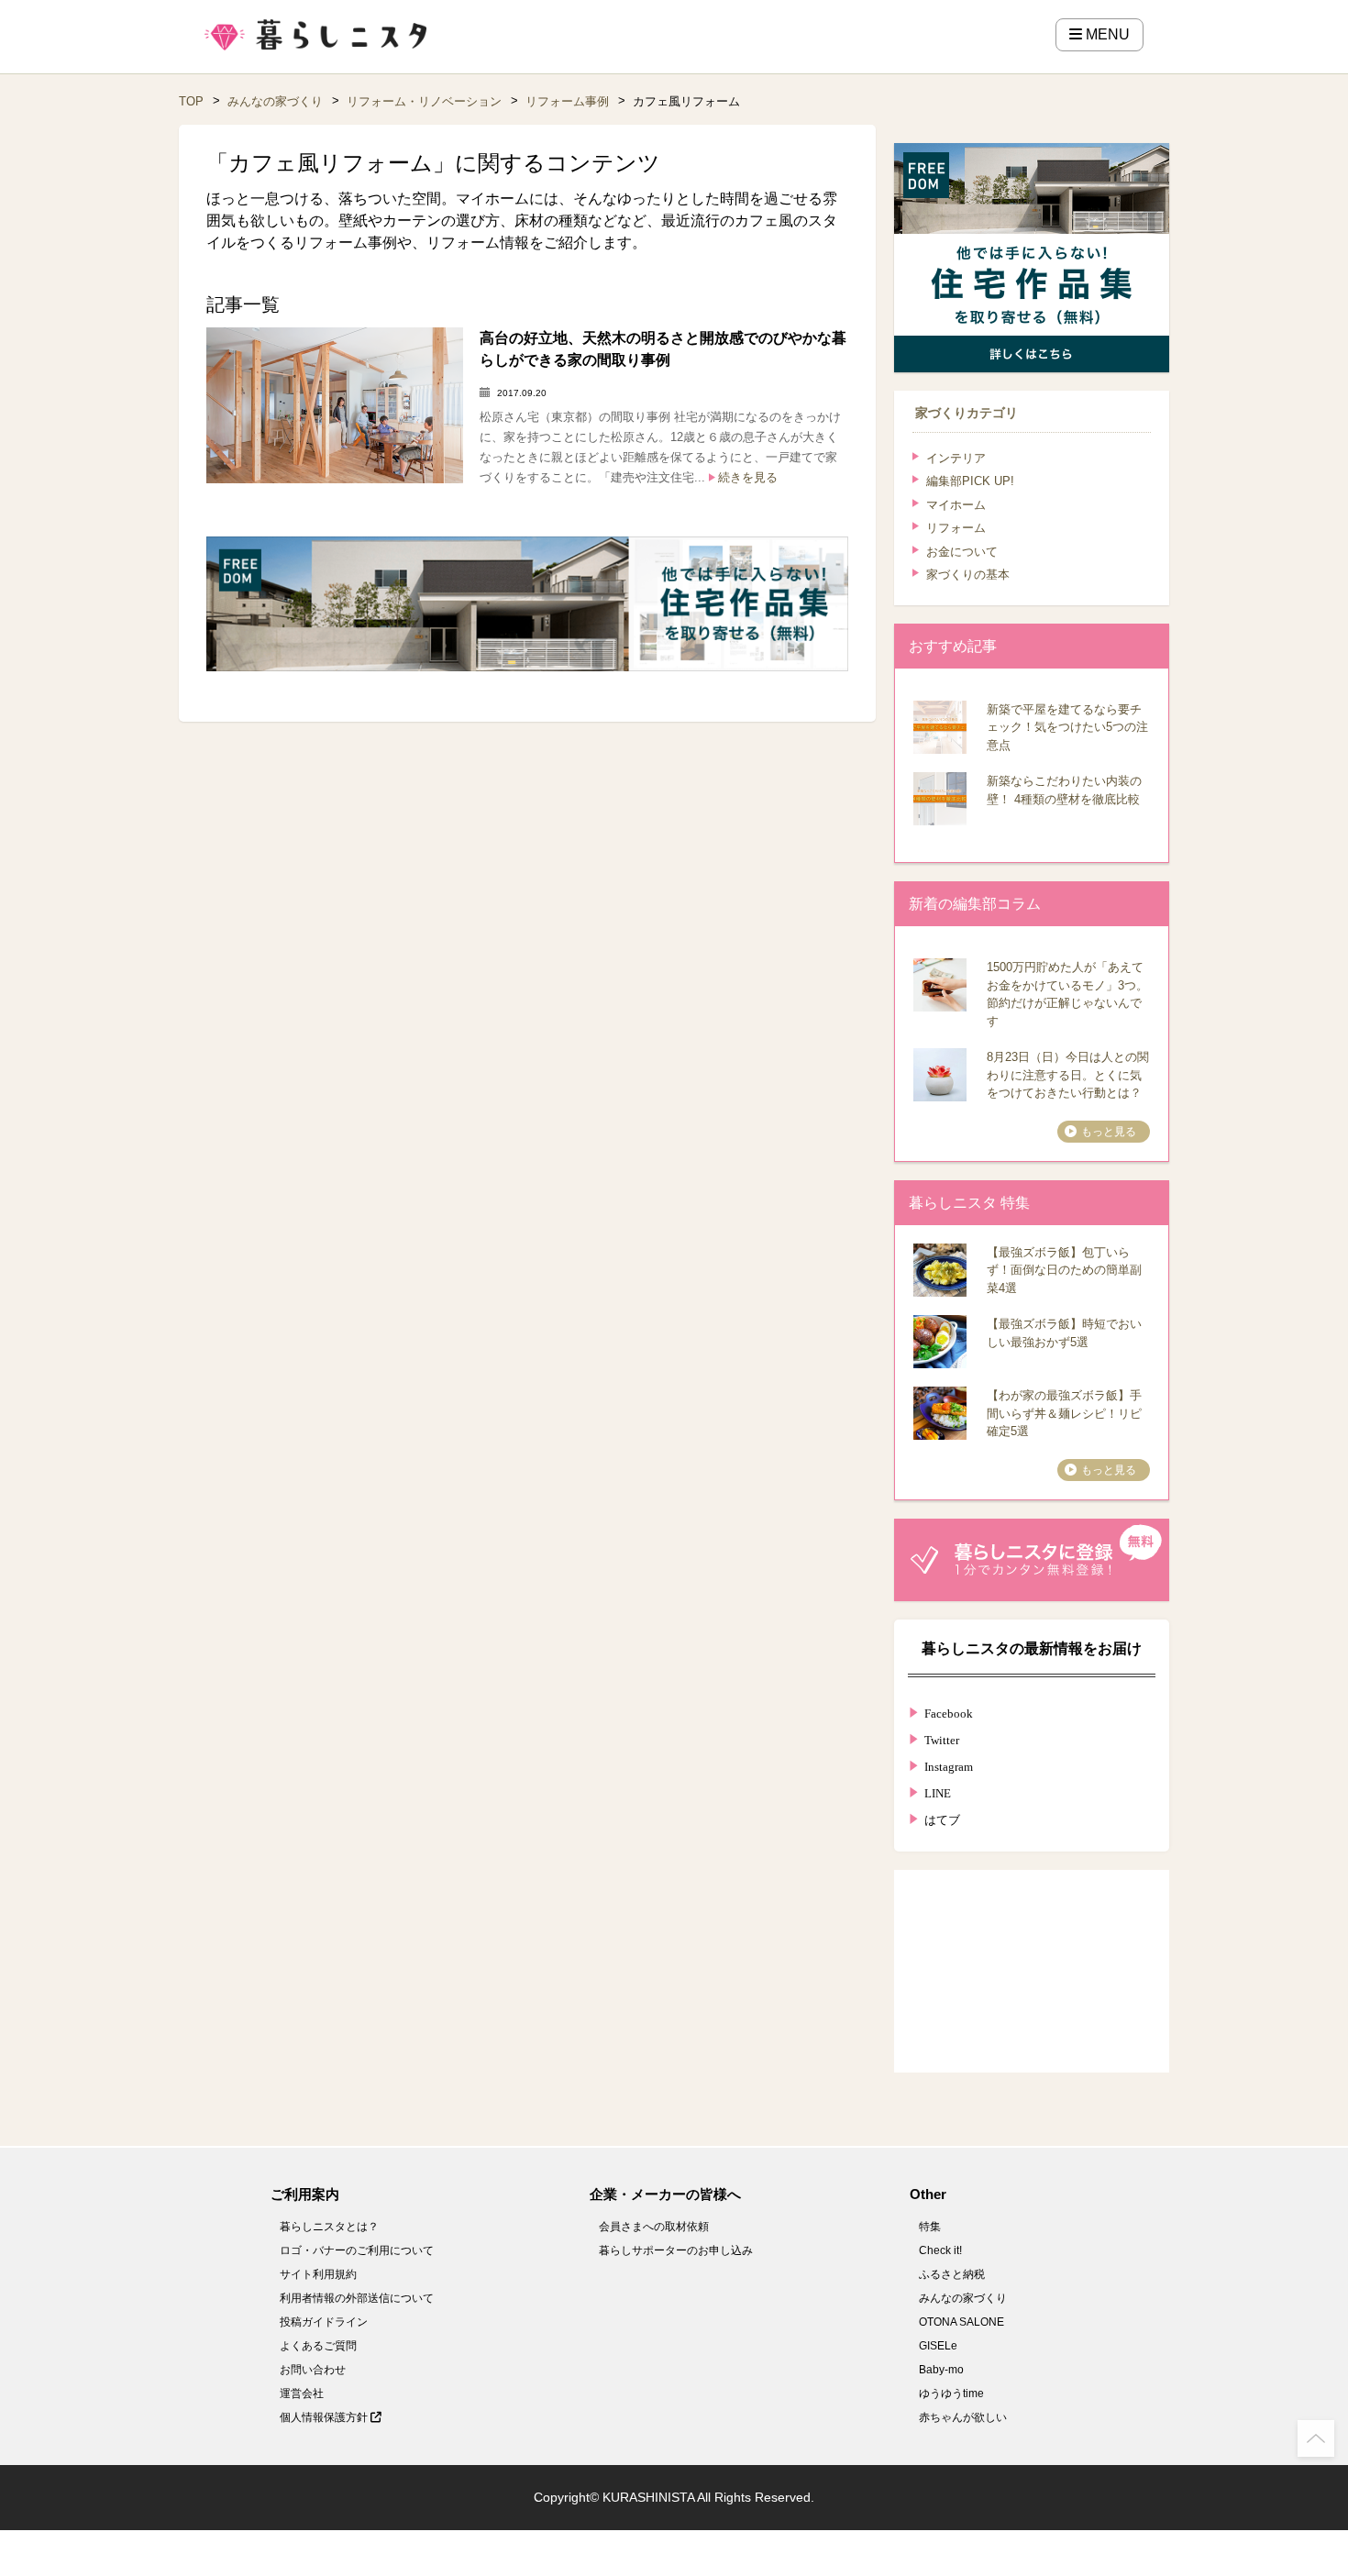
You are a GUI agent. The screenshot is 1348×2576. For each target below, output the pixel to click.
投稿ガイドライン (324, 2322)
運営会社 (302, 2394)
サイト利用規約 (318, 2274)
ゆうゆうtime (951, 2394)
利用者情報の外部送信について (357, 2298)
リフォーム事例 (567, 101)
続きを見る (748, 477)
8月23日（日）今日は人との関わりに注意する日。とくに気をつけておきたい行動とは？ (1068, 1075)
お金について (962, 552)
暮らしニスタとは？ (329, 2227)
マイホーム (956, 505)
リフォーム (956, 528)
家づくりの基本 (968, 575)
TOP (191, 101)
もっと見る (1109, 1132)
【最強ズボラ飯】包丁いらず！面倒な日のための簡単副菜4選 (1064, 1270)
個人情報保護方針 (325, 2417)
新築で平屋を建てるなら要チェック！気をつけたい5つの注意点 (1067, 727)
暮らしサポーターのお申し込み (676, 2250)
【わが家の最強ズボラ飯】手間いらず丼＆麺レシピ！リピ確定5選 (1064, 1413)
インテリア (956, 458)
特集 (930, 2227)
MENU (1106, 34)
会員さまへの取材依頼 (654, 2227)
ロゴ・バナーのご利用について (357, 2250)
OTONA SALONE (961, 2322)
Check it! (940, 2250)
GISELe (938, 2346)
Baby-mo (941, 2370)
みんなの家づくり (275, 101)
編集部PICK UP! (970, 481)
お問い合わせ (313, 2370)
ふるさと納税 (952, 2274)
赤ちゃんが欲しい (963, 2417)
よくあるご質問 (318, 2346)
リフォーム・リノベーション (424, 101)
